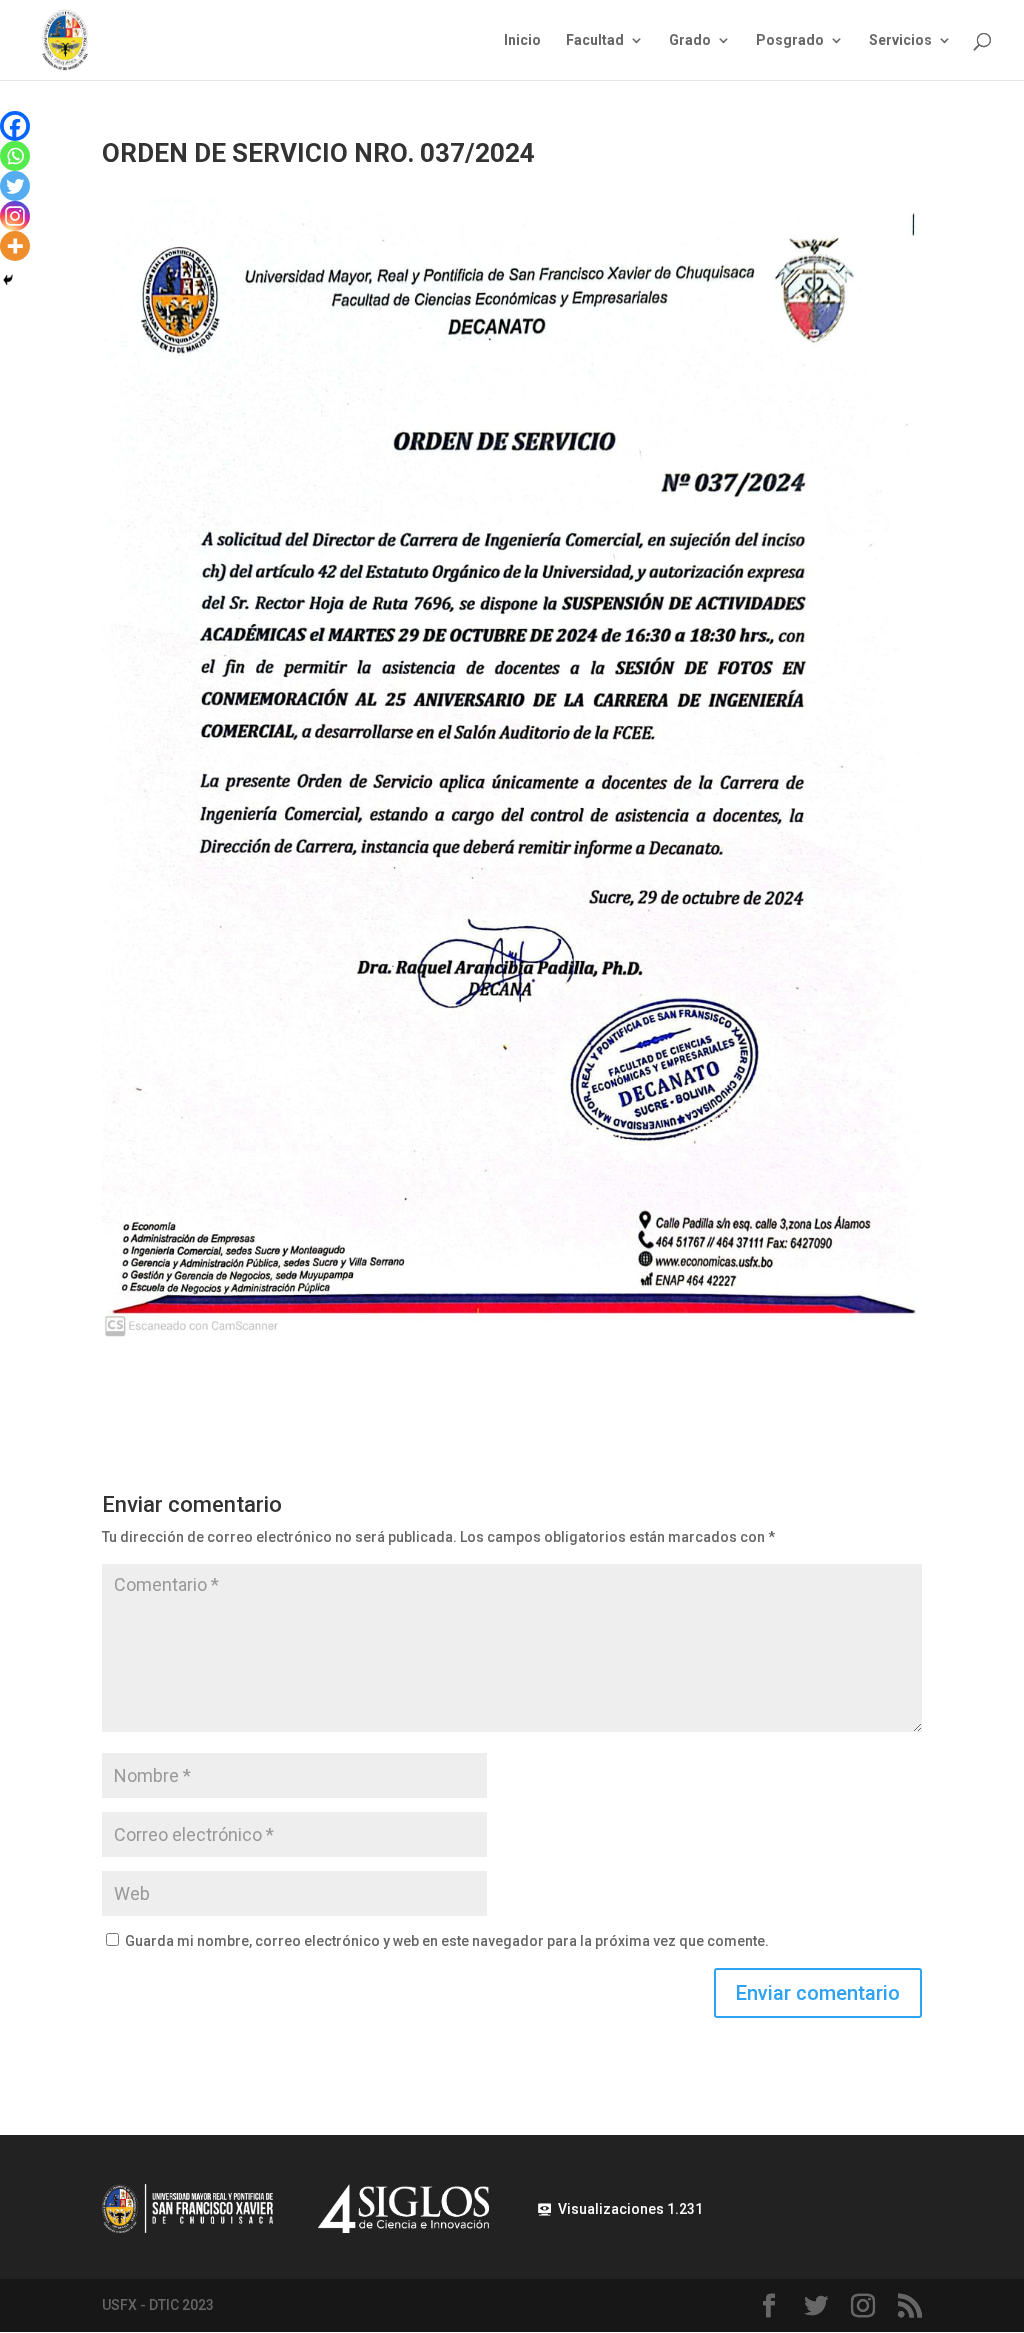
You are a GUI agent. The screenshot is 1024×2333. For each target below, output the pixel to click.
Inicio (522, 40)
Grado (690, 40)
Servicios (900, 40)
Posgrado (790, 40)
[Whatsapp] (15, 156)
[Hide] (8, 280)
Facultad (595, 40)
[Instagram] (15, 216)
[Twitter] (15, 186)
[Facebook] (15, 126)
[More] (15, 246)
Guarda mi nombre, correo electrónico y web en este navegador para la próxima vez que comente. (447, 1941)
